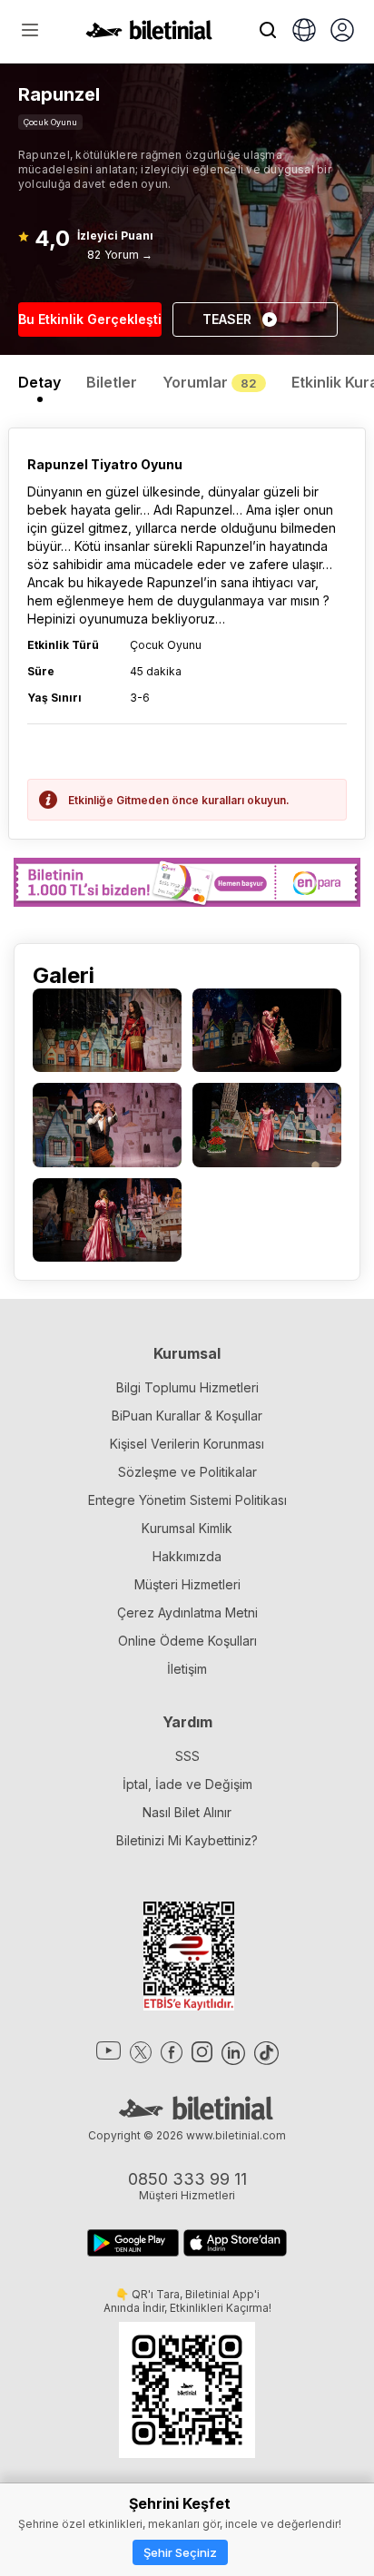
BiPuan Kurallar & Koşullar (187, 1416)
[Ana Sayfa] (149, 34)
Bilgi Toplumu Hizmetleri (187, 1387)
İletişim (187, 1669)
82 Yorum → (120, 255)
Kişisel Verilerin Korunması (187, 1444)
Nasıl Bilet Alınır (187, 1812)
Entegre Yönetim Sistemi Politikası (187, 1500)
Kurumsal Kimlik (187, 1528)
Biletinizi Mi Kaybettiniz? (187, 1840)
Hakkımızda (187, 1556)
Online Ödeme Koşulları (187, 1641)
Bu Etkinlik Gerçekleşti (90, 319)
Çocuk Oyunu (50, 122)
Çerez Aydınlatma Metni (187, 1612)
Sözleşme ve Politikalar (187, 1472)
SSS (187, 1756)
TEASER (227, 319)
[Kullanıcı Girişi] (342, 32)
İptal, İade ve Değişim (187, 1784)
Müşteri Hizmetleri (187, 1584)
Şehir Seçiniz (180, 2552)
